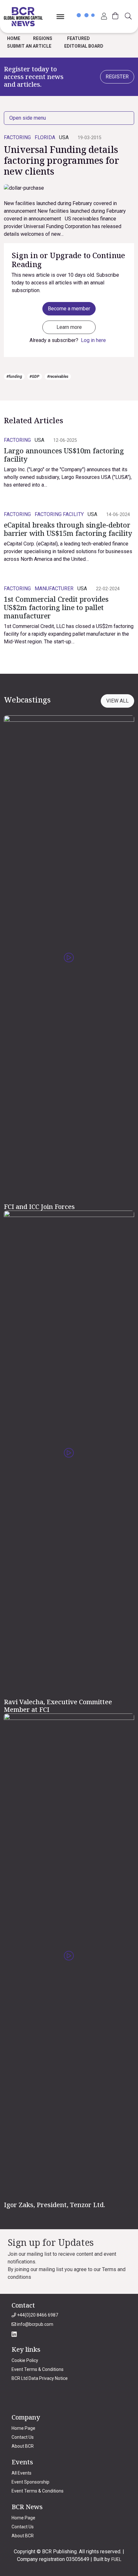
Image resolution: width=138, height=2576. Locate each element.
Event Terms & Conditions (38, 2369)
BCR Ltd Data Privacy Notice (40, 2378)
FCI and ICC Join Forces (39, 1207)
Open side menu (28, 118)
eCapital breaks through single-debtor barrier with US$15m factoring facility (68, 529)
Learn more (69, 327)
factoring (17, 137)
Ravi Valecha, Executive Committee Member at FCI (58, 1706)
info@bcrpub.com (35, 2324)
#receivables (58, 377)
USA (64, 137)
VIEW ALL (117, 701)
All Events (22, 2473)
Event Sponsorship (30, 2482)
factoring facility (59, 514)
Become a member (69, 309)
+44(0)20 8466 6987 (37, 2315)
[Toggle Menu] (60, 16)
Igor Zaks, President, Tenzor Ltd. (55, 2205)
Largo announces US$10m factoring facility (64, 455)
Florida (45, 137)
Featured (78, 38)
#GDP (34, 377)
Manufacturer (54, 588)
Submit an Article (29, 46)
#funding (14, 377)
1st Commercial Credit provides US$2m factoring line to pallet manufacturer (56, 607)
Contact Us (23, 2437)
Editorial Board (84, 46)
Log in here (93, 340)
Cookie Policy (25, 2360)
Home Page (23, 2428)
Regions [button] (43, 38)
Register (117, 77)
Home (14, 38)
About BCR (23, 2446)
